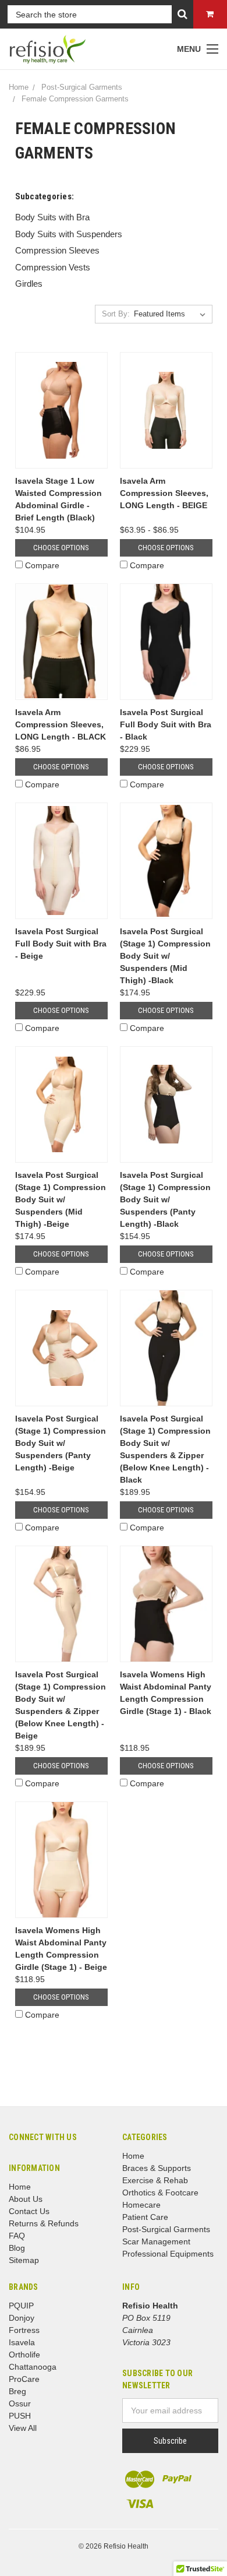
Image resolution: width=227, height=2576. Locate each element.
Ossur (20, 2403)
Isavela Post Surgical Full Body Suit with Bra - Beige (61, 944)
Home (20, 2187)
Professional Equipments (168, 2254)
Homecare (141, 2205)
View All (23, 2428)
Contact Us (29, 2211)
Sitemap (24, 2260)
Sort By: (116, 314)
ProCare (24, 2379)
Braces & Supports (157, 2168)
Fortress (24, 2330)
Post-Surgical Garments (166, 2229)
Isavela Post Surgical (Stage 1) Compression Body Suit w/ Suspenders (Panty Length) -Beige (61, 1443)
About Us (26, 2199)
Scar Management (156, 2241)
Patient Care (145, 2217)
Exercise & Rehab (155, 2180)
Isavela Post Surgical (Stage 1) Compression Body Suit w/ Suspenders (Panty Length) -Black (165, 1199)
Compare (42, 565)
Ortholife (24, 2355)
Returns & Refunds (44, 2223)
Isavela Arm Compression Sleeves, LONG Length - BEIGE (164, 493)
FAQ (17, 2236)
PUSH (20, 2416)
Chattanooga (33, 2367)
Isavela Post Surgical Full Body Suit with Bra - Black (166, 724)
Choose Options (61, 548)
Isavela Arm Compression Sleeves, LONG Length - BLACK (61, 724)
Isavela (22, 2342)
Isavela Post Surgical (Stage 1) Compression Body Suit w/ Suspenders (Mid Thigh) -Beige (61, 1199)
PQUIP (21, 2306)
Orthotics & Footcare (160, 2193)
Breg (17, 2391)
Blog (17, 2248)
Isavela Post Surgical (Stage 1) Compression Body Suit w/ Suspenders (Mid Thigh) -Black (165, 956)
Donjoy (22, 2318)
